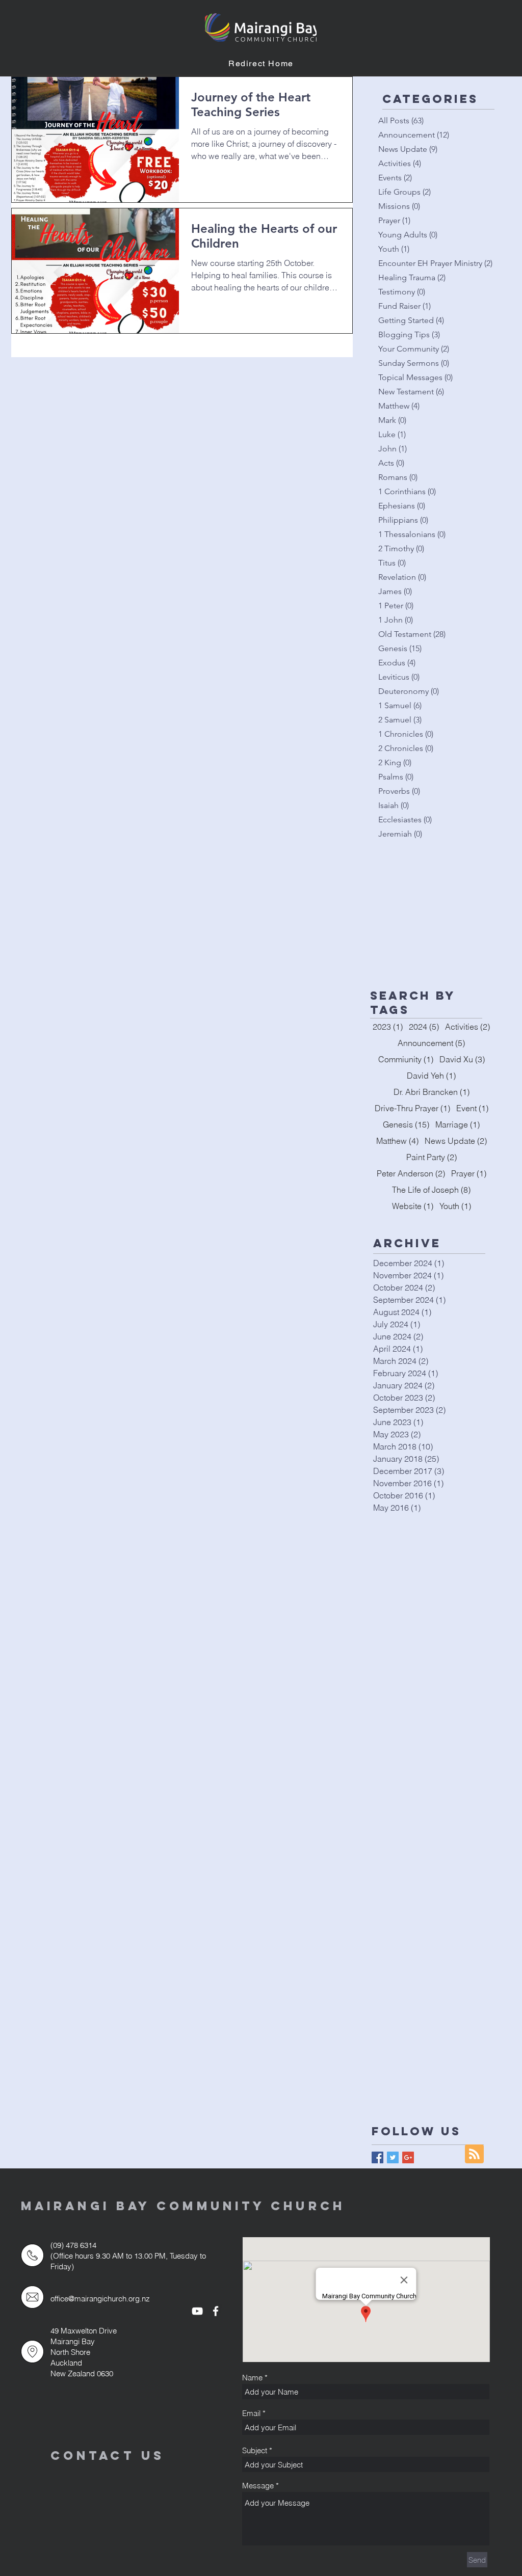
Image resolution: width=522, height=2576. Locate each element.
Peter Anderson (411, 1173)
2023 (388, 1027)
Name (252, 2378)
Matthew (397, 1141)
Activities (467, 1027)
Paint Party (432, 1157)
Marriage (458, 1124)
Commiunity (406, 1059)
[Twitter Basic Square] (393, 2157)
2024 (424, 1027)
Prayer (469, 1173)
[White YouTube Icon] (197, 2311)
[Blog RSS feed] (474, 2154)
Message (258, 2486)
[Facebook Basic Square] (377, 2157)
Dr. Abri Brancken (432, 1092)
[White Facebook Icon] (216, 2311)
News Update (456, 1141)
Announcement (431, 1043)
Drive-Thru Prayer (412, 1108)
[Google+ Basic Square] (408, 2157)
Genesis (406, 1124)
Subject (255, 2450)
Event (472, 1108)
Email (251, 2413)
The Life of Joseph (431, 1190)
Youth (455, 1206)
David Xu (462, 1059)
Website (413, 1206)
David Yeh (431, 1076)
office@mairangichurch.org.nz (100, 2299)
